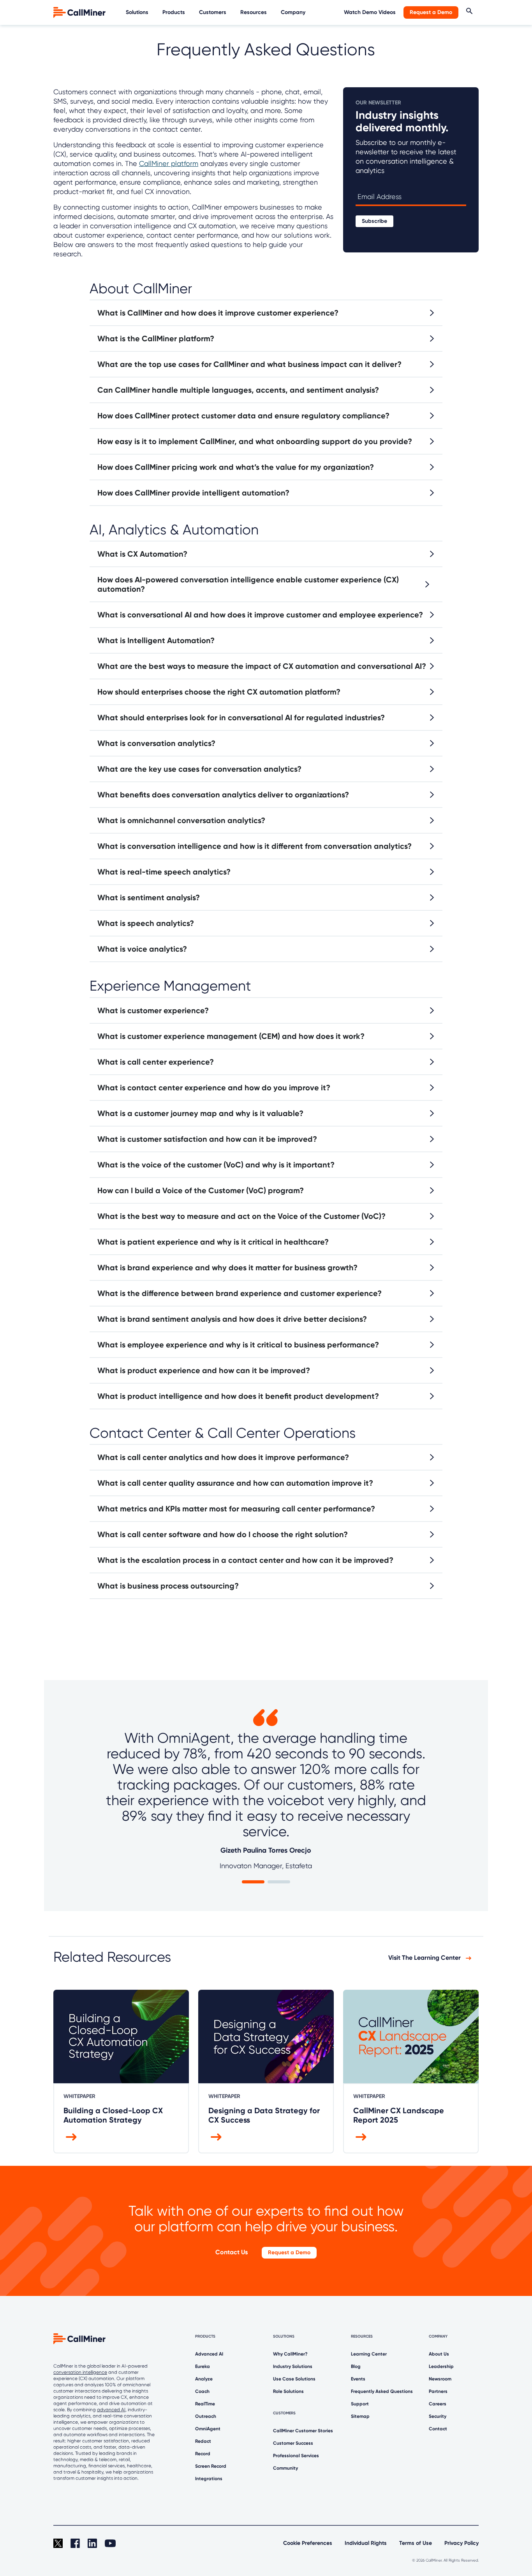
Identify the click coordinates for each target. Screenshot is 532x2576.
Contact (438, 2429)
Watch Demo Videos (370, 12)
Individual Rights (366, 2543)
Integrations (209, 2479)
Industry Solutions (293, 2366)
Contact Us (232, 2252)
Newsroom (440, 2379)
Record (203, 2454)
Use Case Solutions (294, 2379)
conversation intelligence (80, 2372)
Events (358, 2379)
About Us (439, 2354)
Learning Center (369, 2354)
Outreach (206, 2416)
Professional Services (296, 2456)
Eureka (203, 2366)
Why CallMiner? (290, 2354)
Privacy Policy (462, 2543)
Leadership (441, 2366)
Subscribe (374, 221)
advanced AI (111, 2410)
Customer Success (293, 2443)
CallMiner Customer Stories (303, 2431)
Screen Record (211, 2466)
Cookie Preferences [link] (308, 2543)
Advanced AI (209, 2354)
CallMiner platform (169, 163)
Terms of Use (416, 2543)
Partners (438, 2391)
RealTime (205, 2404)
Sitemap (360, 2416)
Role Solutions (288, 2391)
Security (438, 2416)
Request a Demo (431, 12)
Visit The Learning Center (425, 1958)
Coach (202, 2391)
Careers (438, 2404)
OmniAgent (208, 2429)
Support (360, 2404)
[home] (80, 12)
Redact (203, 2441)
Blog (356, 2366)
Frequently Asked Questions (382, 2391)
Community (285, 2468)
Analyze (204, 2379)
